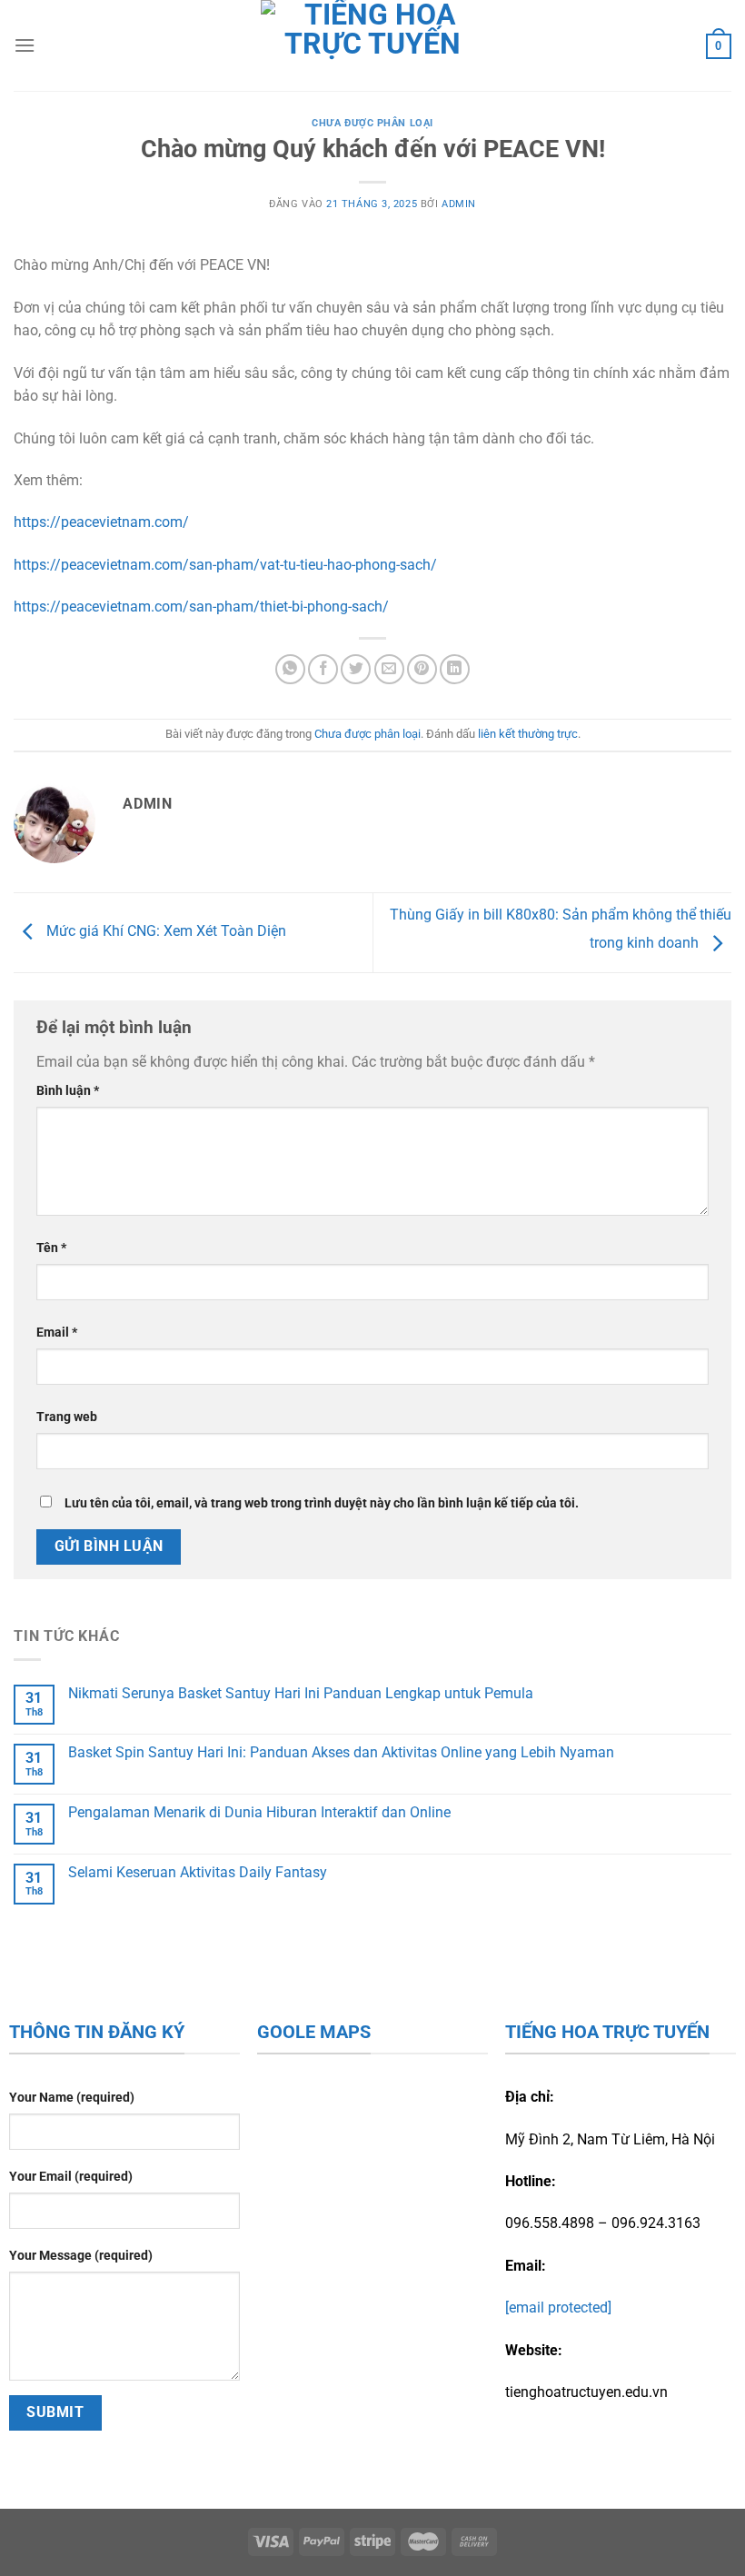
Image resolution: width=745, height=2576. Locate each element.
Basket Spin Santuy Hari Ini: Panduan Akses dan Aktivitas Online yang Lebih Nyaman (341, 1752)
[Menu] (25, 45)
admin (459, 204)
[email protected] (558, 2307)
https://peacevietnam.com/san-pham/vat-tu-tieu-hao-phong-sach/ (225, 565)
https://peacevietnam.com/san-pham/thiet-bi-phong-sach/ (201, 607)
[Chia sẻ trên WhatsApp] (290, 669)
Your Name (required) (72, 2098)
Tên (51, 1248)
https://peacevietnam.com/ (101, 522)
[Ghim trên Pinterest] (422, 669)
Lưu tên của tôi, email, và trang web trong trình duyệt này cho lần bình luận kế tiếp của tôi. (322, 1503)
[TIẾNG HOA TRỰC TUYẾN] (373, 45)
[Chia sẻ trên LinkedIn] (455, 669)
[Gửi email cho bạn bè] (389, 669)
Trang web (67, 1417)
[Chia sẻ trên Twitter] (356, 669)
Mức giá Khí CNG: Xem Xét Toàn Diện (164, 932)
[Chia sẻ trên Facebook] (323, 669)
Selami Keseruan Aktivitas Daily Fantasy (198, 1872)
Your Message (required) (81, 2256)
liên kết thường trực (528, 734)
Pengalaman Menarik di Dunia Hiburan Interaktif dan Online (259, 1812)
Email (57, 1333)
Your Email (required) (71, 2177)
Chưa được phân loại (372, 123)
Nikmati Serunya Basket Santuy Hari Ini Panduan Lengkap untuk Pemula (301, 1693)
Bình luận (68, 1091)
